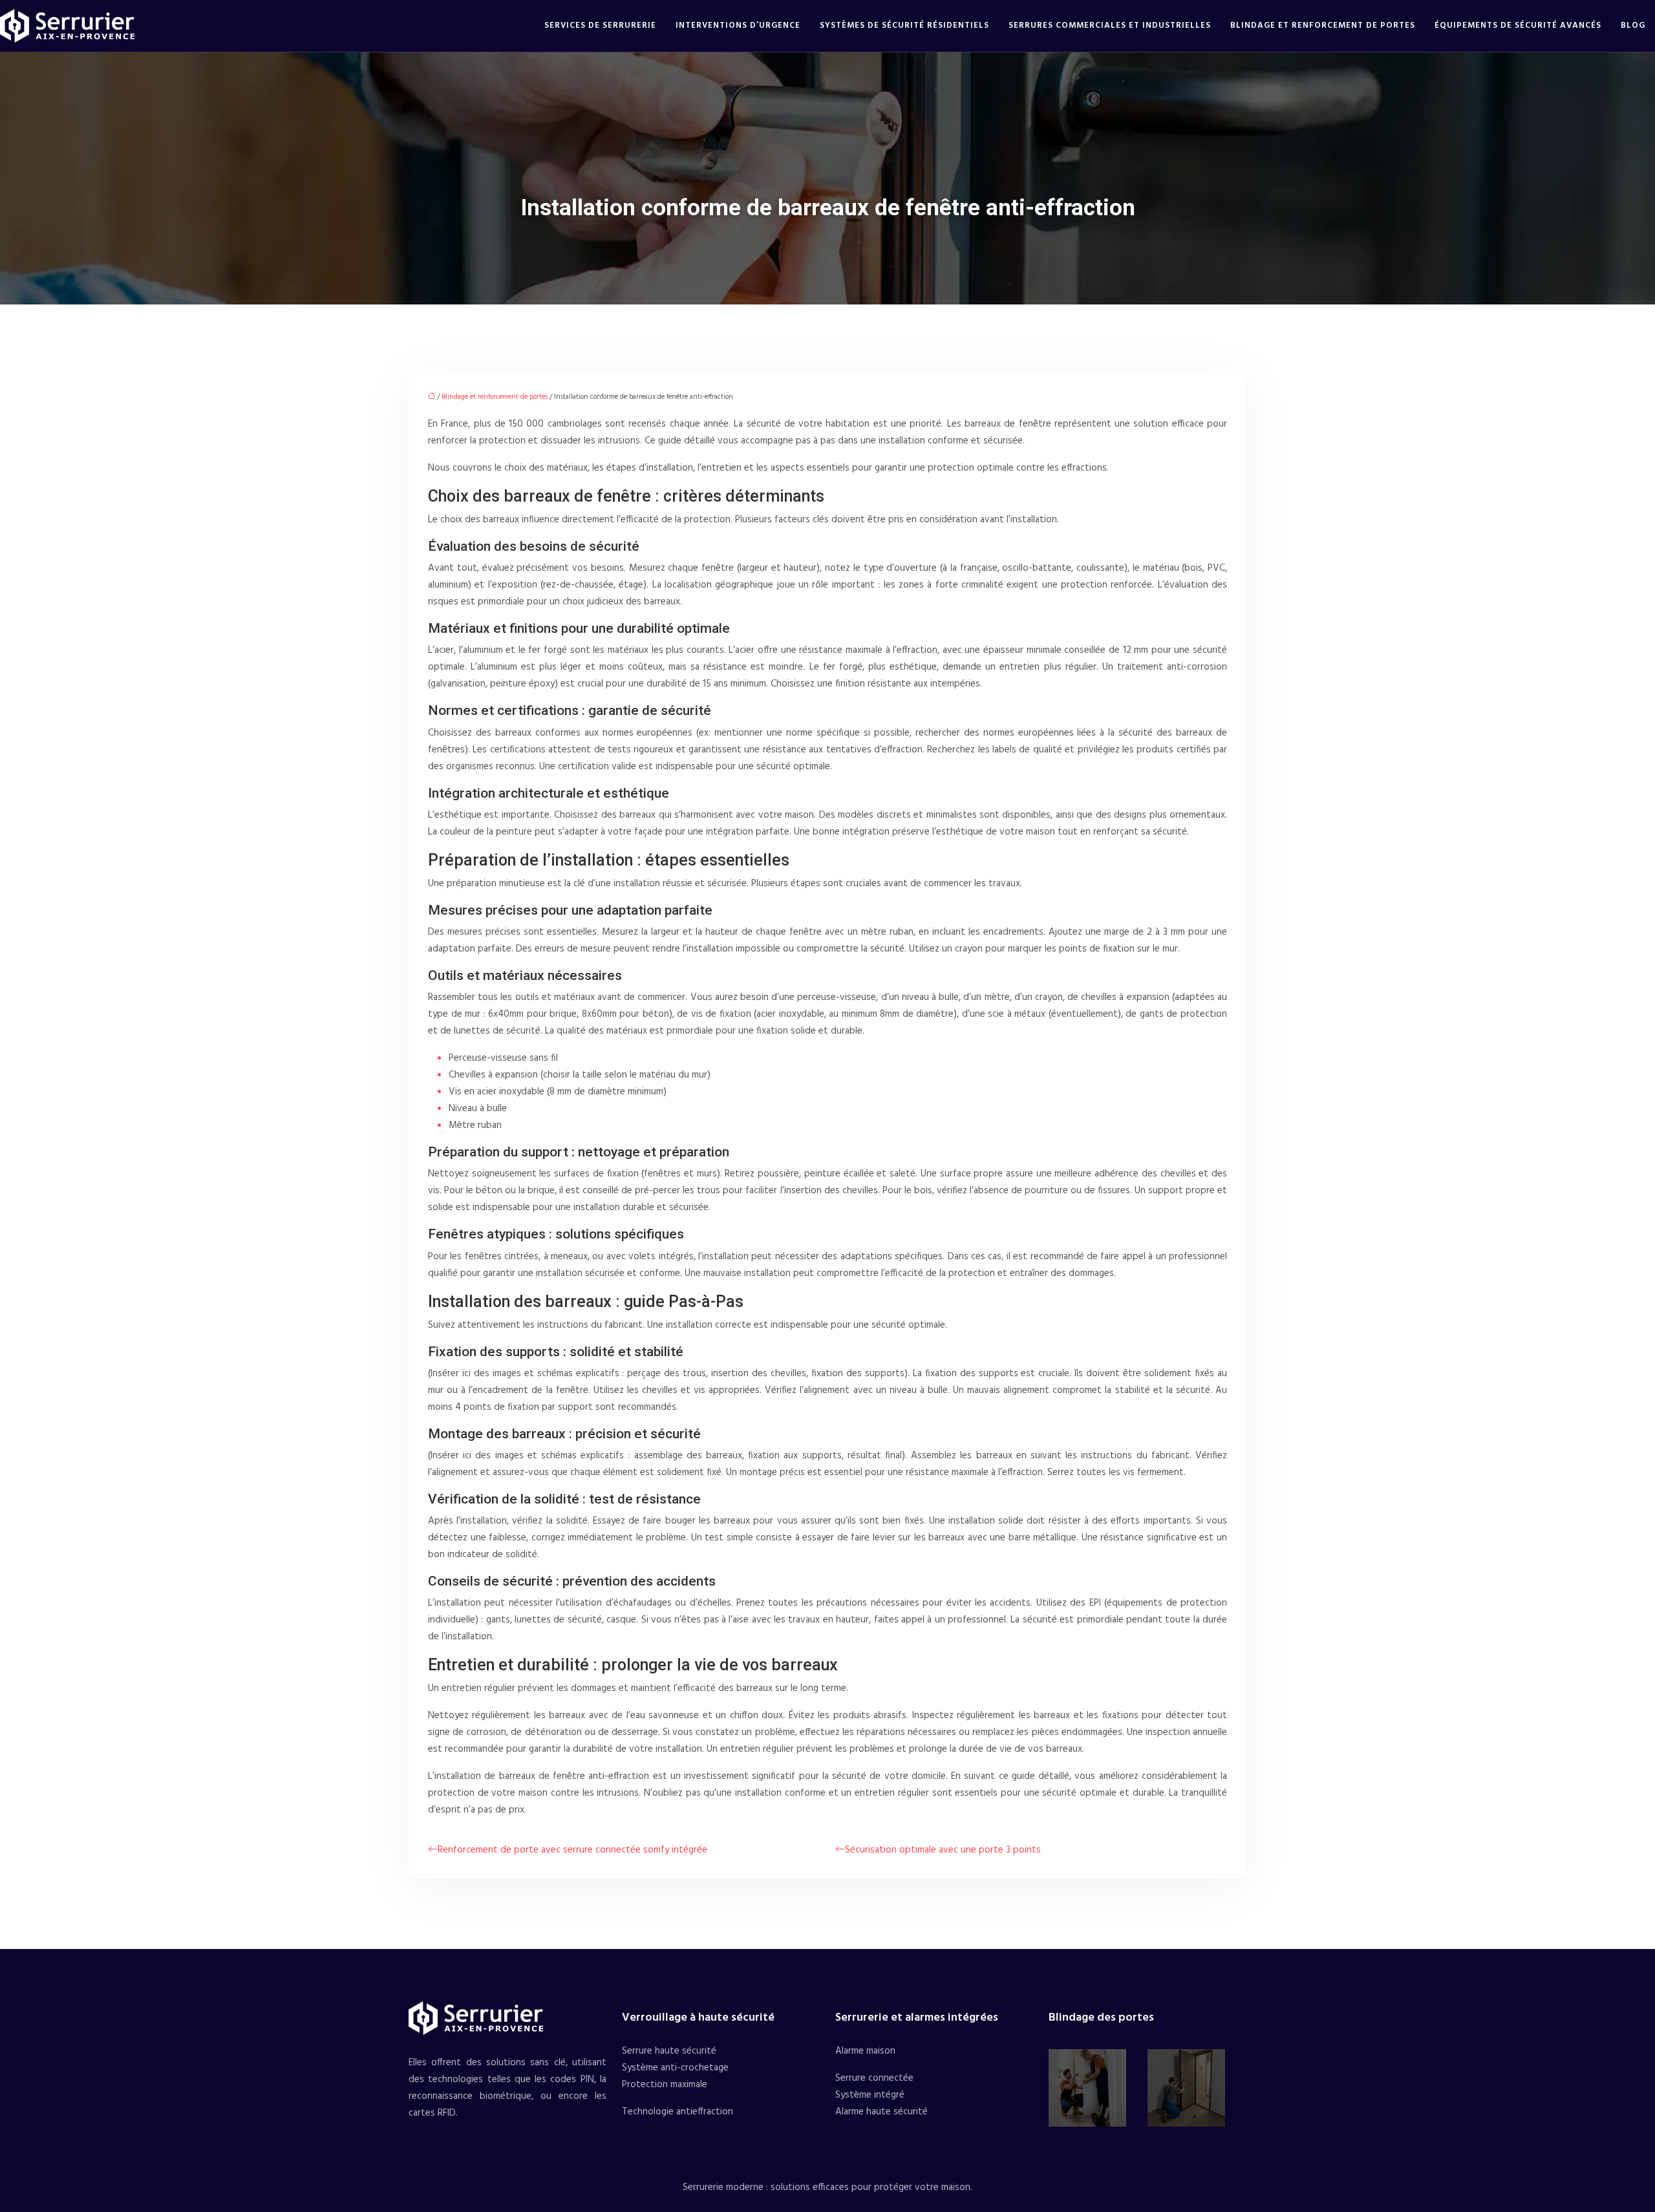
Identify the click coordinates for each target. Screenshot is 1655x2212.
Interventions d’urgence (738, 26)
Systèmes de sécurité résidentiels (904, 26)
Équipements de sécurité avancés (1518, 26)
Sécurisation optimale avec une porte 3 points (943, 1850)
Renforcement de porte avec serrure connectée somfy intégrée (572, 1850)
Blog (1633, 26)
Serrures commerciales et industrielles (1110, 26)
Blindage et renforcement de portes (1323, 26)
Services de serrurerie (600, 26)
